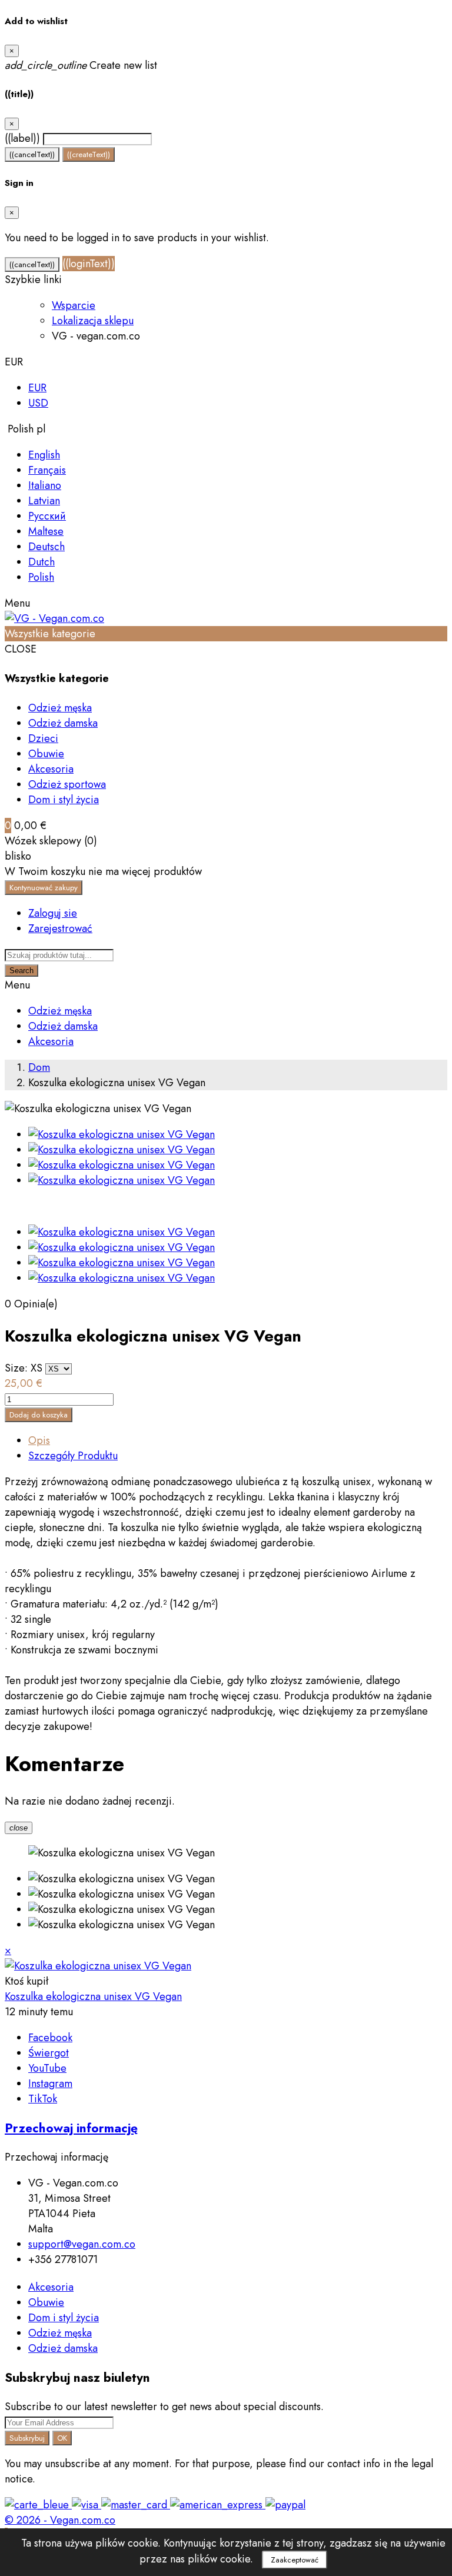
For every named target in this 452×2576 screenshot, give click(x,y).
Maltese (46, 531)
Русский (47, 516)
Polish (41, 577)
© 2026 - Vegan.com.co (60, 2520)
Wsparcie (74, 305)
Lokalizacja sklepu (93, 321)
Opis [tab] (39, 1440)
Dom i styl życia (64, 800)
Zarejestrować (60, 928)
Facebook (50, 2038)
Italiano (45, 485)
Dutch (41, 562)
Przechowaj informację (71, 2128)
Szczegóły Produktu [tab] (73, 1456)
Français (47, 470)
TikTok (43, 2099)
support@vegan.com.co (82, 2244)
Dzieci (43, 738)
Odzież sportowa (67, 784)
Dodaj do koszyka (39, 1415)
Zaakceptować (295, 2560)
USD (38, 403)
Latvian (44, 501)
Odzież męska (60, 708)
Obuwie (46, 754)
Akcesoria (51, 769)
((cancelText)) (32, 154)
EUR (37, 388)
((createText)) (89, 154)
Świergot (49, 2053)
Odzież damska (63, 723)
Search (21, 971)
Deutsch (46, 547)
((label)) (22, 138)
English (44, 455)
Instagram (50, 2084)
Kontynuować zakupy (44, 888)
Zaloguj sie (53, 913)
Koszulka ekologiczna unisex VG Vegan (93, 1996)
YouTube (47, 2068)
